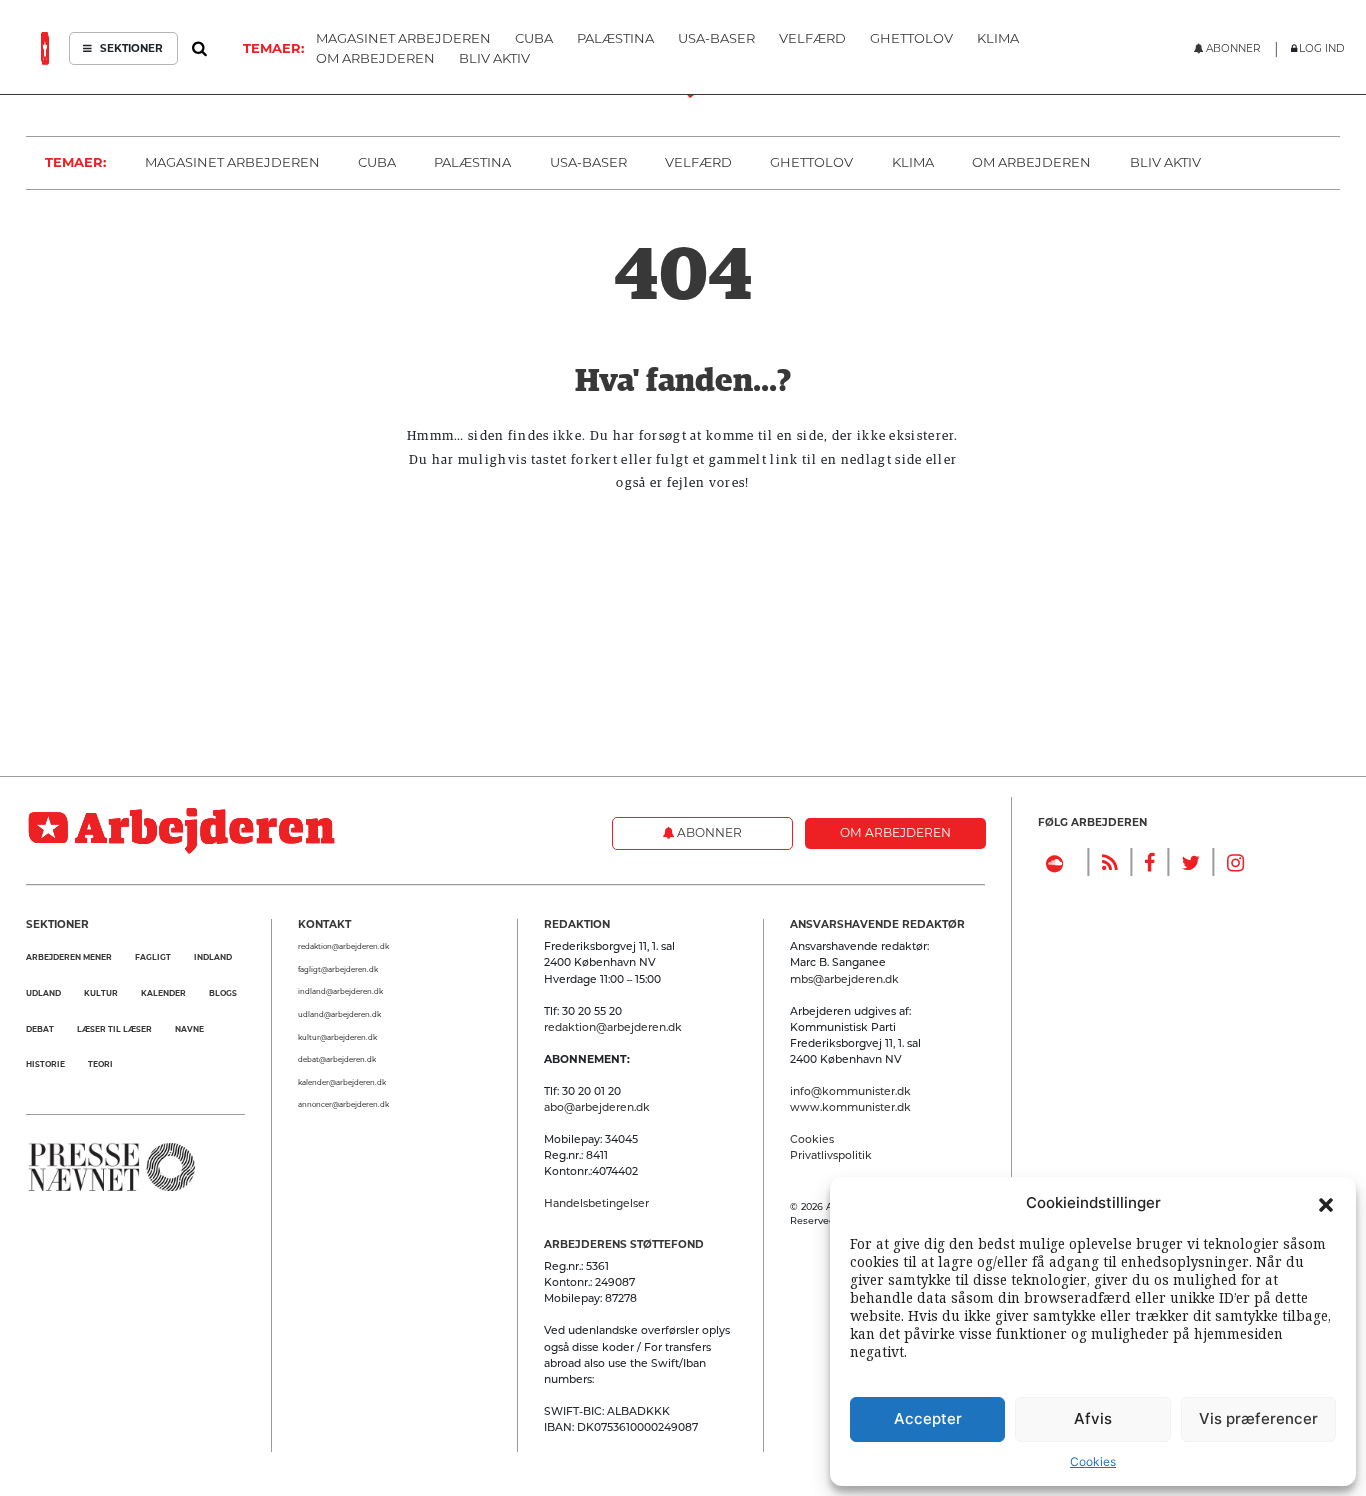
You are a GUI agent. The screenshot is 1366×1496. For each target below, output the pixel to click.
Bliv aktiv (1165, 162)
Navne (189, 1029)
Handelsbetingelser (596, 1203)
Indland (213, 957)
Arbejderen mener (69, 957)
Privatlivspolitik (831, 1155)
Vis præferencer (1258, 1418)
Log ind (1322, 48)
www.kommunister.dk (850, 1107)
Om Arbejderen (1031, 162)
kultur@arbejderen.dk (337, 1037)
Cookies (1093, 1461)
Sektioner (130, 48)
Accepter (928, 1418)
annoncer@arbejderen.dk (343, 1104)
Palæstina (472, 162)
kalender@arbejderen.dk (342, 1082)
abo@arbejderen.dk (597, 1107)
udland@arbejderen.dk (339, 1014)
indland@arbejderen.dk (340, 991)
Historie (45, 1064)
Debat (40, 1029)
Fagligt (153, 957)
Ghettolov (811, 162)
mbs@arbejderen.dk (844, 979)
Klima (913, 162)
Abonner (708, 832)
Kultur (101, 993)
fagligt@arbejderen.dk (338, 969)
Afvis (1093, 1418)
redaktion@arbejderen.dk (343, 946)
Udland (43, 993)
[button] (1326, 1203)
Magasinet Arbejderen (232, 162)
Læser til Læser (114, 1029)
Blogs (223, 993)
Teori (100, 1064)
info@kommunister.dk (850, 1091)
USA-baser (588, 162)
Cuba (377, 162)
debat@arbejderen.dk (337, 1059)
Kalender (163, 993)
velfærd (698, 162)
